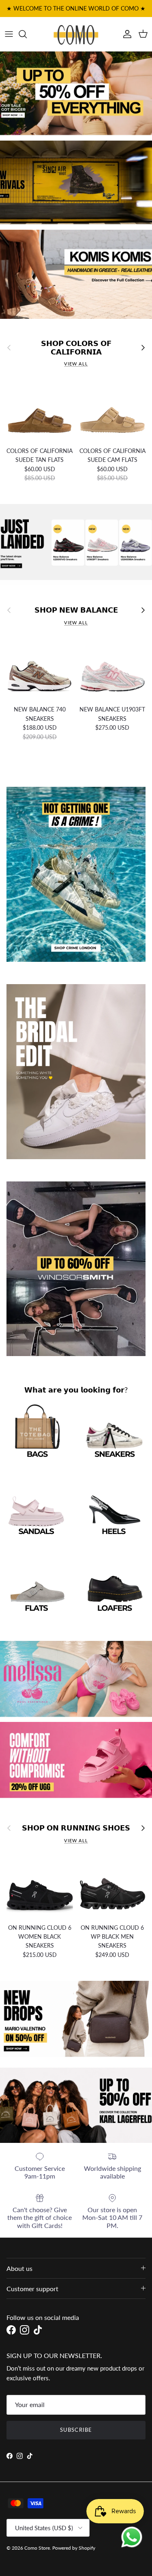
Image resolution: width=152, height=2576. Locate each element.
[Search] (27, 34)
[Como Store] (76, 34)
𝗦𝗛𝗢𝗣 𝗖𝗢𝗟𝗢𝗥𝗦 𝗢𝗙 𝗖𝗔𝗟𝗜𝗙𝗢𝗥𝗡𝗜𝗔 (76, 348)
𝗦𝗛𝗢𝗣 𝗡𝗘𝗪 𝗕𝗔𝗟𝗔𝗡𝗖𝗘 (76, 610)
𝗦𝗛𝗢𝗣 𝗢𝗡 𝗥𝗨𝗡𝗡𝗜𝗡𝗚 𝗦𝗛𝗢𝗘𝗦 (76, 1828)
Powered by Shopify (74, 2548)
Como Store (37, 2548)
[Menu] (9, 34)
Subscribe (76, 2430)
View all (76, 364)
